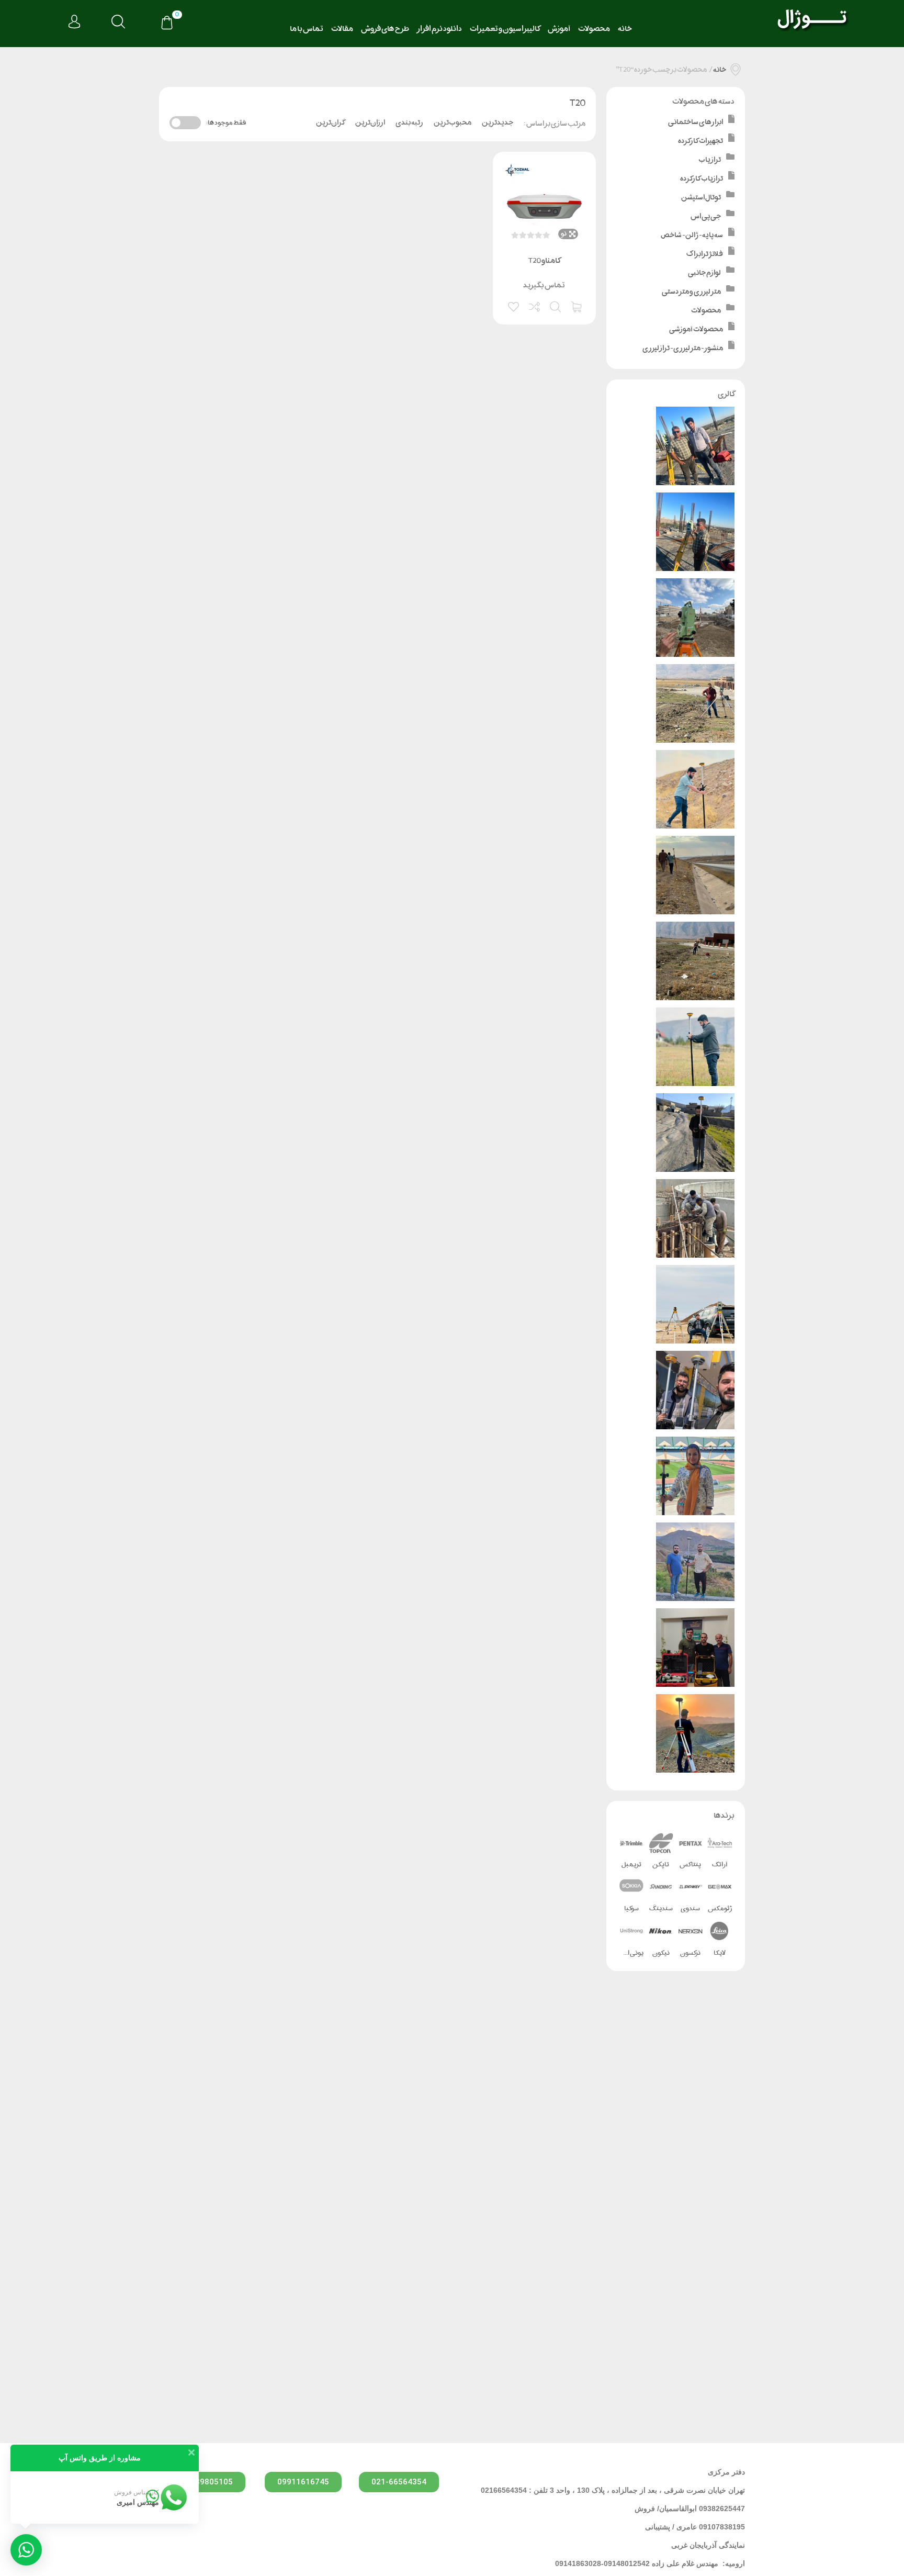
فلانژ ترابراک (705, 254)
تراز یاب (710, 159)
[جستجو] (118, 22)
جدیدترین (498, 122)
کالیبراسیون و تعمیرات (505, 29)
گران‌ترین (330, 122)
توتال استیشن (701, 197)
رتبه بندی (409, 122)
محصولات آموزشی (696, 329)
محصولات (594, 29)
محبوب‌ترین (453, 122)
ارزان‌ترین (370, 122)
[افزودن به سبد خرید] (577, 306)
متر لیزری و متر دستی (691, 291)
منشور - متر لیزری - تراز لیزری (683, 348)
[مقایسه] (535, 306)
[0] (167, 24)
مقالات (342, 29)
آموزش (559, 29)
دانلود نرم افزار (439, 29)
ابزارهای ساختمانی (696, 122)
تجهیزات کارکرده (700, 141)
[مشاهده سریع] (556, 306)
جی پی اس (706, 216)
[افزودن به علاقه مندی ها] (514, 306)
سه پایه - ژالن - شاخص (692, 235)
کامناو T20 (544, 260)
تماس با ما (307, 29)
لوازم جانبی (704, 272)
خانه (625, 29)
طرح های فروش (385, 29)
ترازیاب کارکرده (702, 178)
